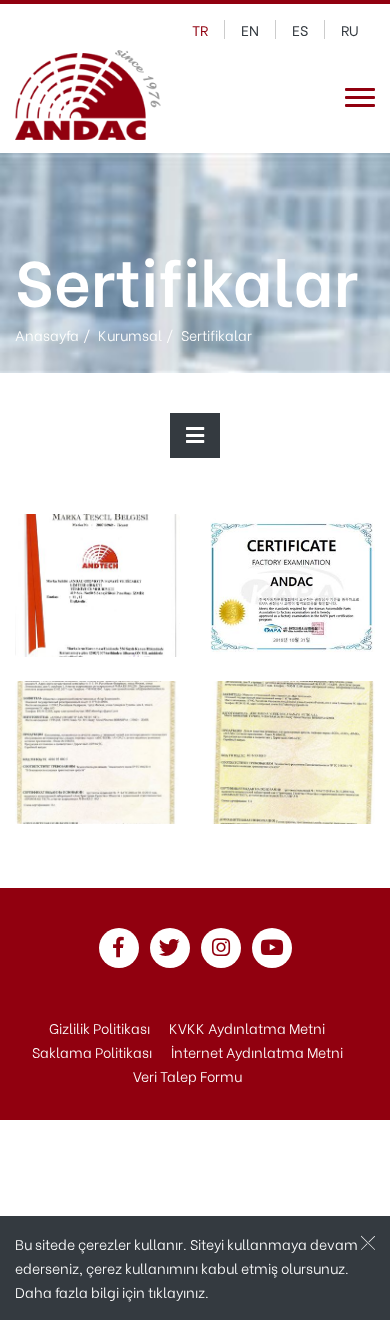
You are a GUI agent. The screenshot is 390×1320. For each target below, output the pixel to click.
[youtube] (272, 948)
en (250, 29)
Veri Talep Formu (187, 1075)
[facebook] (119, 948)
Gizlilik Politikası (99, 1027)
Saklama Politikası (92, 1051)
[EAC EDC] (292, 750)
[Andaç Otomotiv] (88, 97)
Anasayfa (47, 334)
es (300, 29)
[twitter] (170, 948)
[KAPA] (292, 583)
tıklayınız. (178, 1291)
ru (350, 29)
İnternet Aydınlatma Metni (257, 1051)
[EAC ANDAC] (97, 750)
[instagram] (221, 948)
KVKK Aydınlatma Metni (247, 1027)
